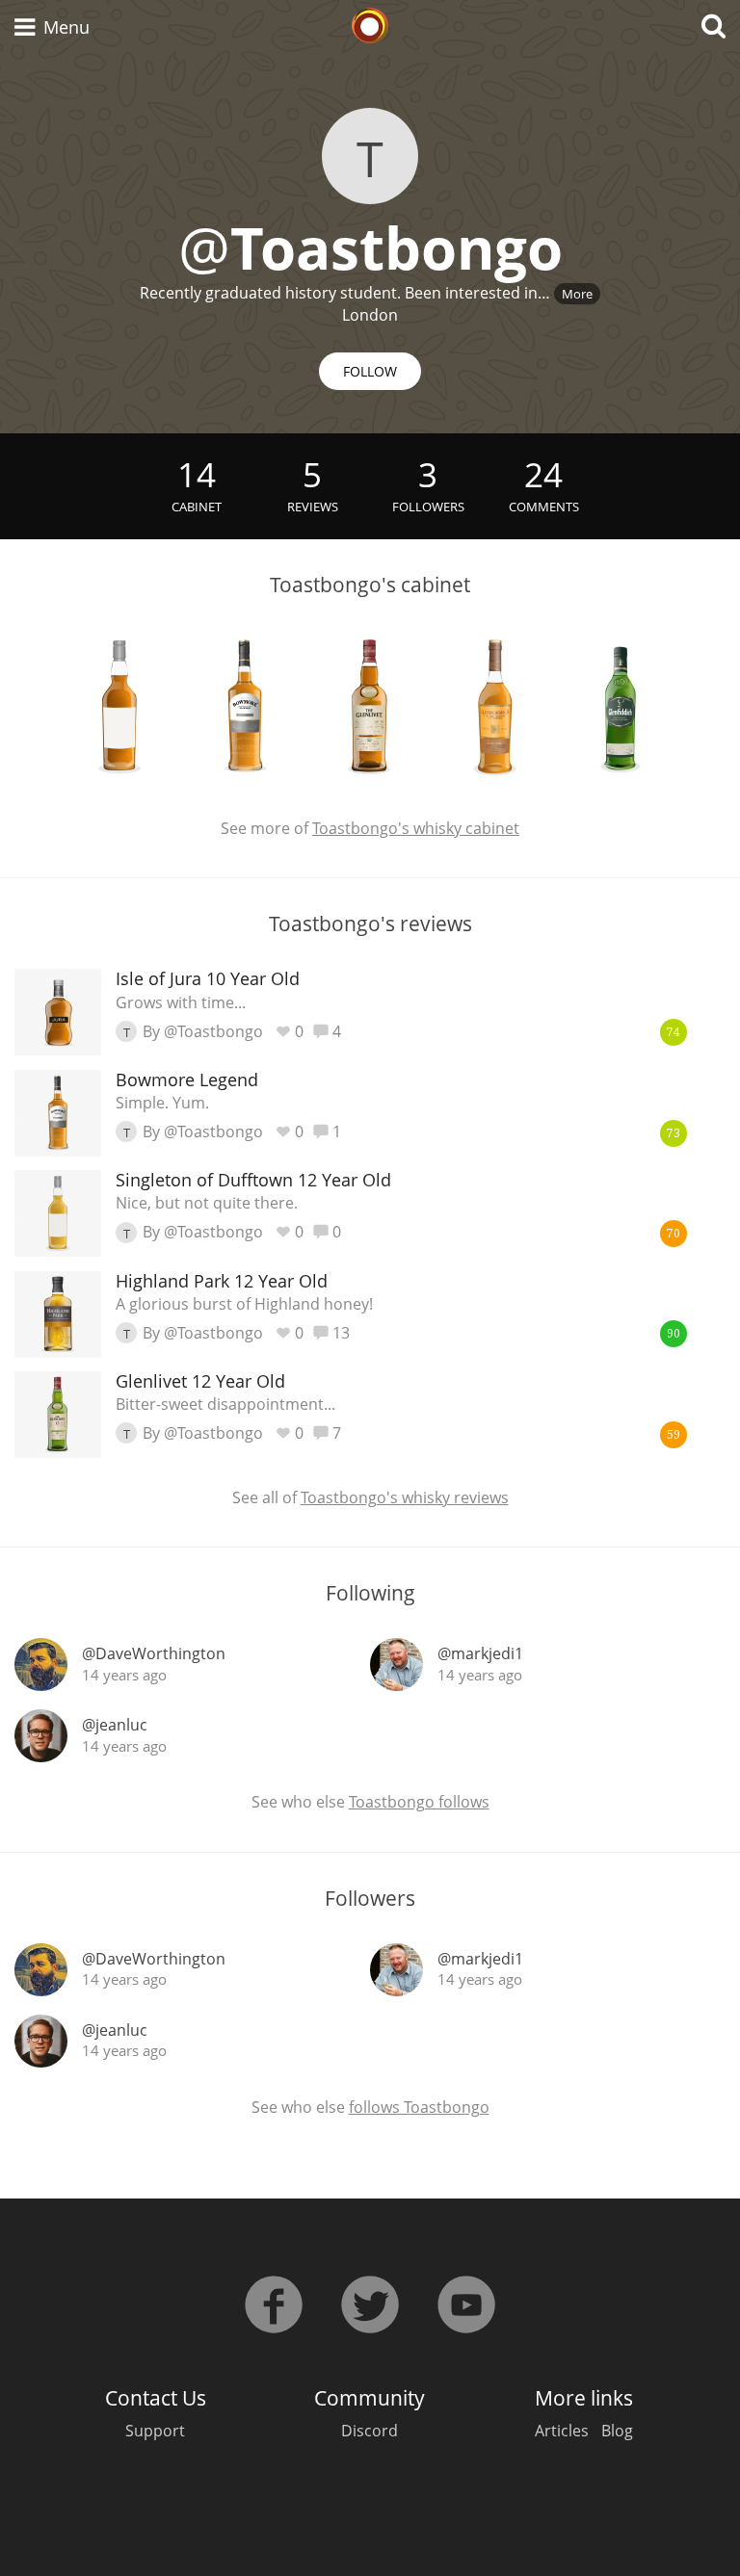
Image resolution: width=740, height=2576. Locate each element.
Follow (370, 371)
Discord (370, 2431)
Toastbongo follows (419, 1802)
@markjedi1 (480, 1653)
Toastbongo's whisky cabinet (416, 828)
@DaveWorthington (154, 1653)
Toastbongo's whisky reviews (405, 1497)
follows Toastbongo (419, 2107)
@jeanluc (115, 1725)
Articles (562, 2431)
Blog (617, 2431)
